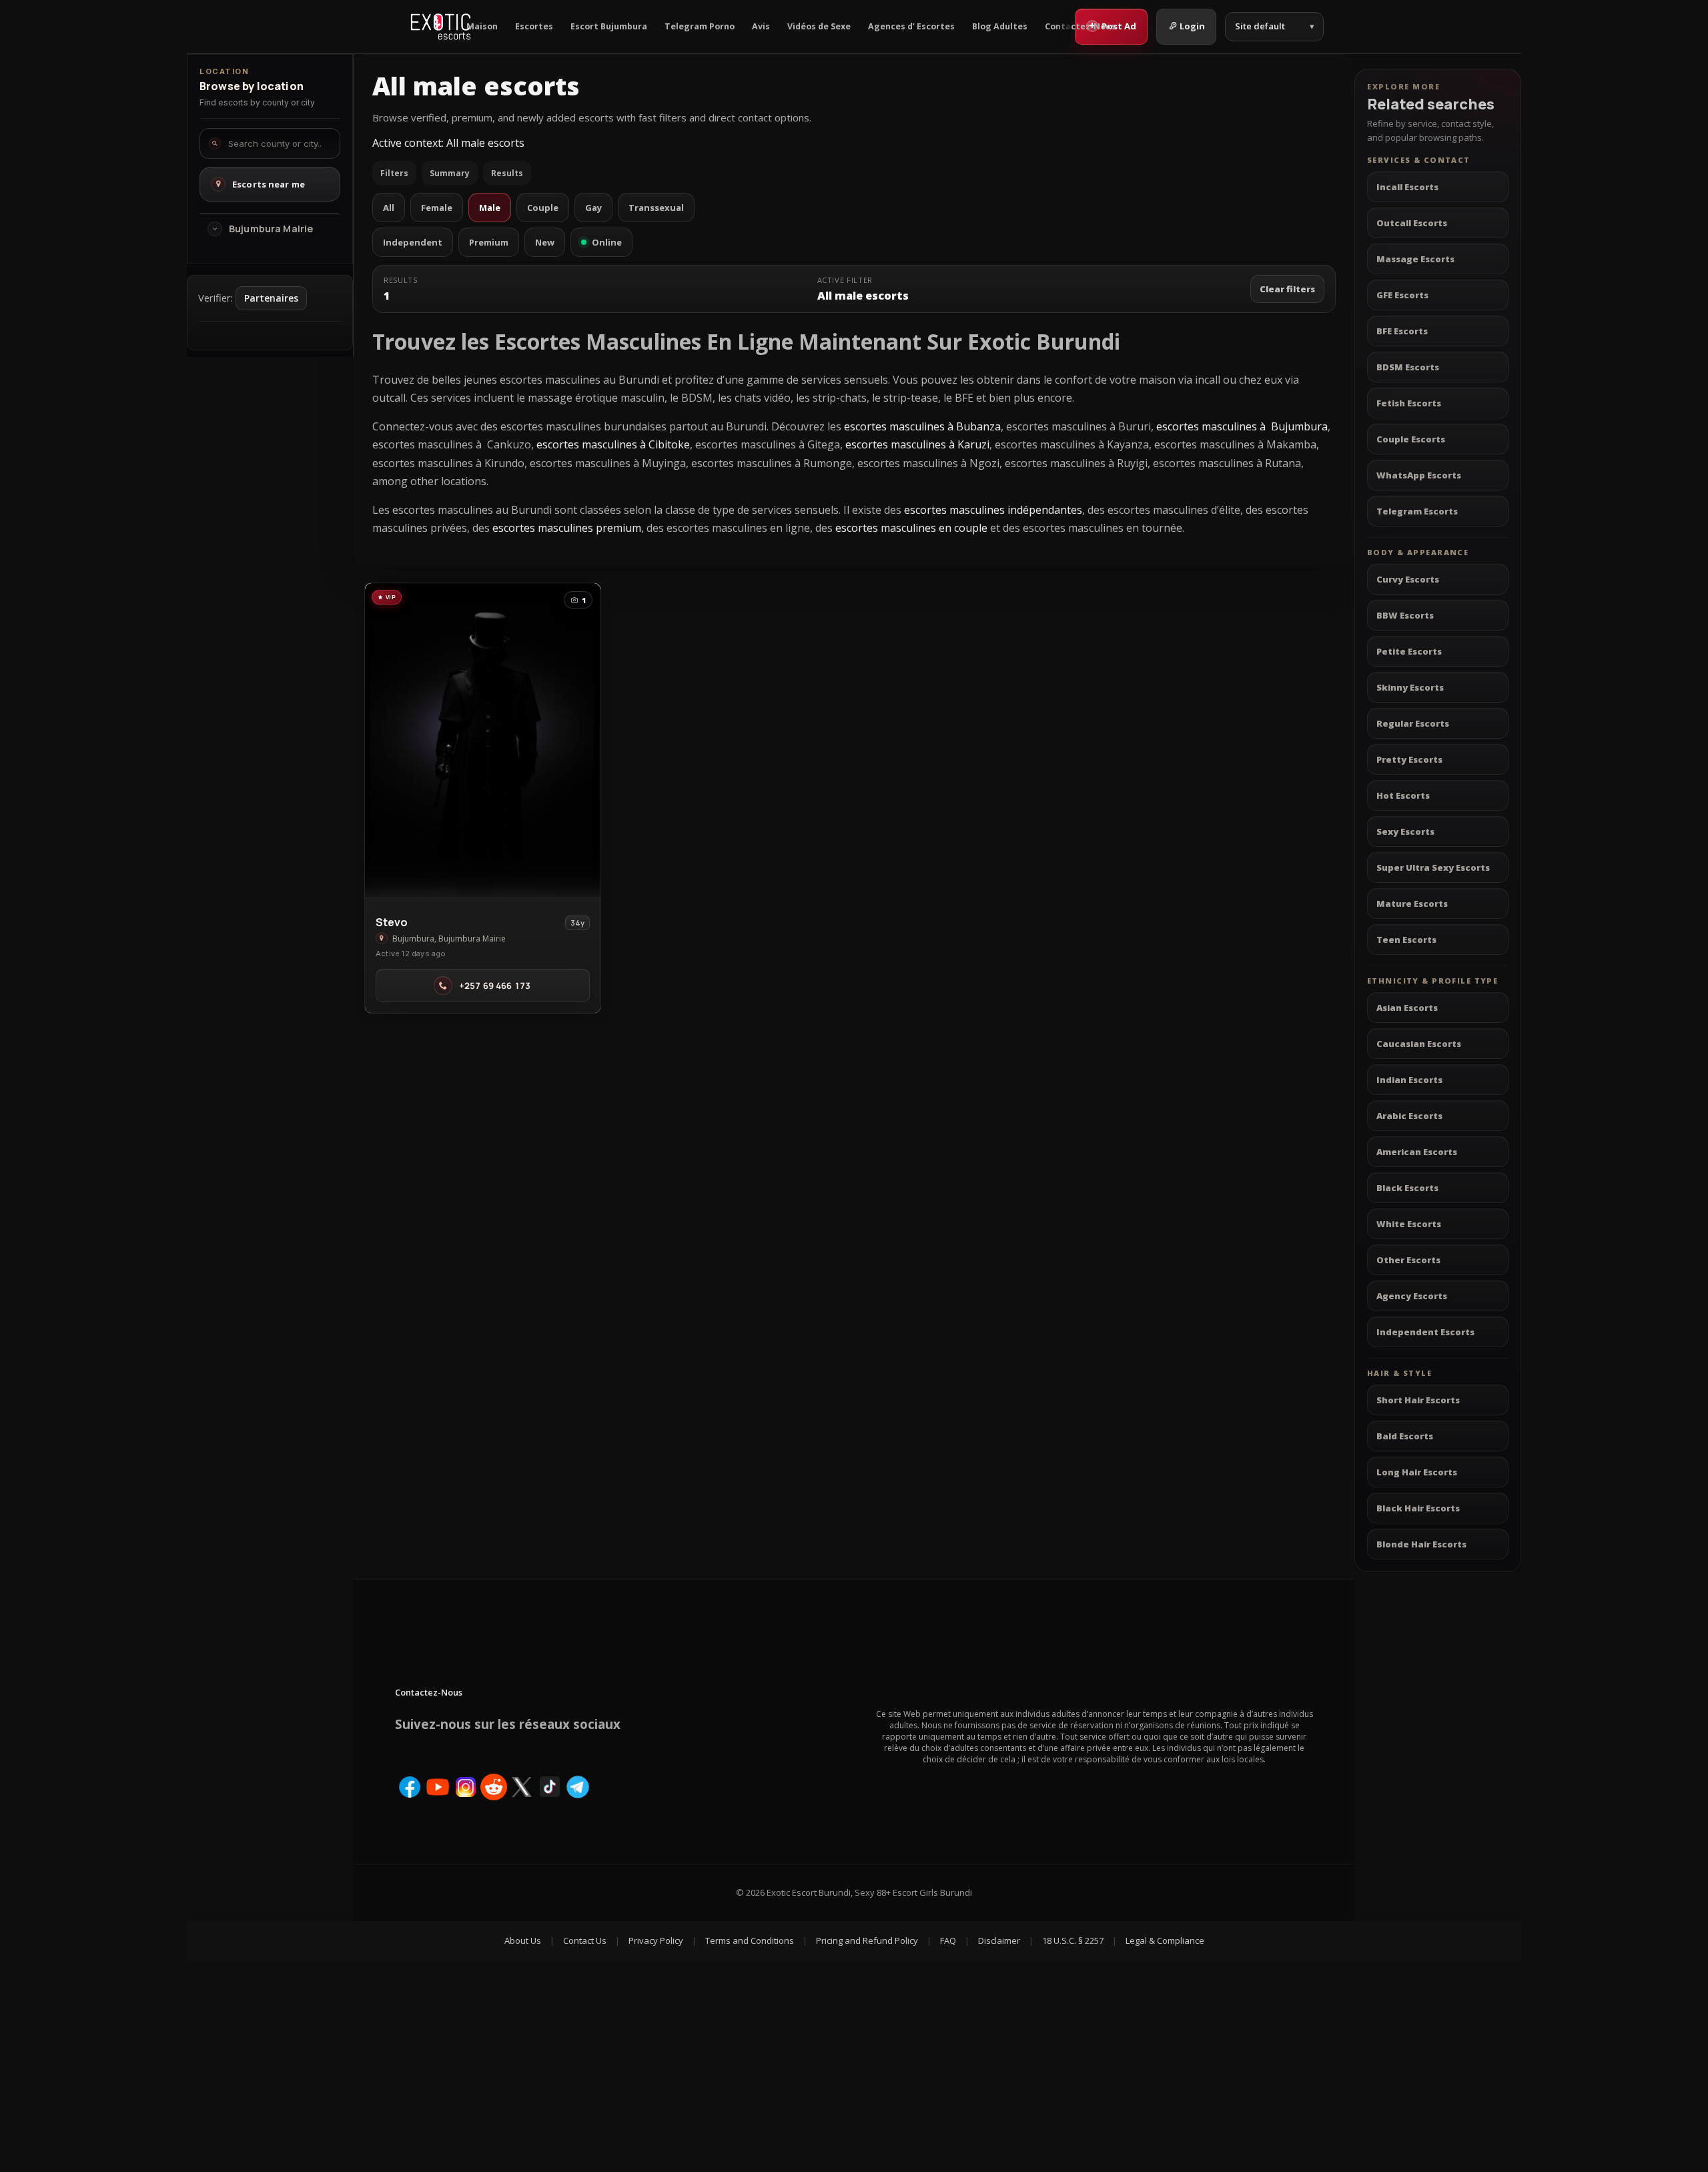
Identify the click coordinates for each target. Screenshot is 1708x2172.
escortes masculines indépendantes (992, 510)
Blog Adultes (1000, 26)
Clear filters (1287, 289)
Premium (489, 242)
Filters (394, 173)
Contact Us (585, 1940)
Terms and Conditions (750, 1940)
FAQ (948, 1940)
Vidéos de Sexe (819, 26)
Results (507, 173)
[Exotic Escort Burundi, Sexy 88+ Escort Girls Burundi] (441, 27)
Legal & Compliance (1165, 1940)
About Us (523, 1940)
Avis (761, 26)
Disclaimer (999, 1940)
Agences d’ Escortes (911, 26)
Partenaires (271, 298)
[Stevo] (483, 740)
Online (607, 242)
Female (437, 208)
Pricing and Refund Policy (867, 1940)
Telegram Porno (700, 26)
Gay (593, 208)
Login (1192, 26)
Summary (450, 173)
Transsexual (656, 208)
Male (490, 208)
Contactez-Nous (1080, 26)
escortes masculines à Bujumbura (1242, 426)
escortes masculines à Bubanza (922, 426)
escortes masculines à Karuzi (917, 444)
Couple (543, 208)
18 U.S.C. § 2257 (1073, 1940)
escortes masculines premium (567, 528)
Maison (482, 26)
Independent (413, 242)
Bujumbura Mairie (271, 229)
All (389, 208)
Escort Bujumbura (609, 26)
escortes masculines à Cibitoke (613, 444)
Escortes (534, 26)
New (545, 242)
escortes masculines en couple (911, 528)
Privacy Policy (656, 1940)
